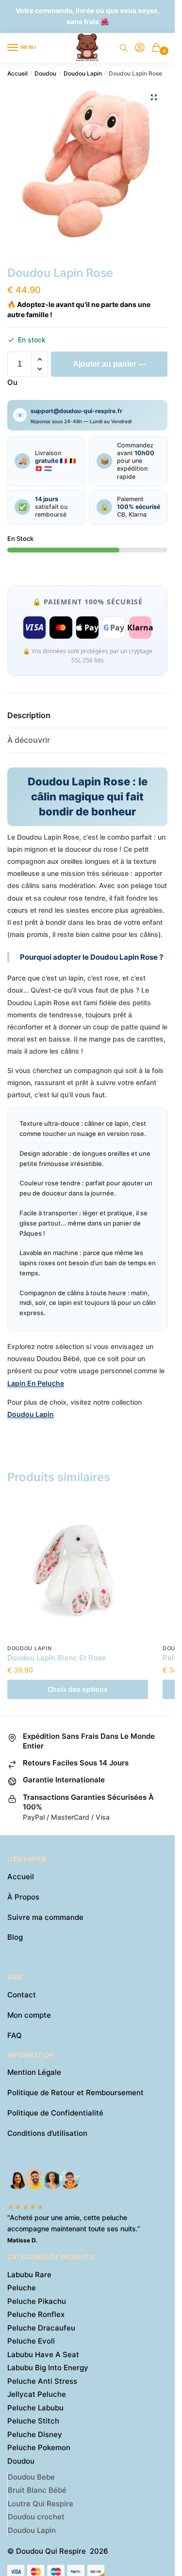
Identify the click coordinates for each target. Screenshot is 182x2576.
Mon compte (29, 2015)
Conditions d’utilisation (47, 2133)
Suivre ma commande (45, 1917)
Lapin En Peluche (36, 1383)
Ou (12, 382)
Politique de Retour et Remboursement (75, 2093)
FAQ (15, 2035)
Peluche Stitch (33, 2421)
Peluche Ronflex (36, 2314)
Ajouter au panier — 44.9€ (109, 368)
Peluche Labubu (35, 2408)
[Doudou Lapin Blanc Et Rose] (78, 1569)
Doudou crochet (36, 2517)
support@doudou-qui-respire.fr (76, 411)
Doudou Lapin (83, 73)
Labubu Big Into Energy (48, 2368)
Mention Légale (34, 2072)
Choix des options (78, 1689)
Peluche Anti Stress (42, 2381)
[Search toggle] (124, 48)
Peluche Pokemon (39, 2447)
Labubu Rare (29, 2275)
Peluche (22, 2288)
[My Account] (140, 48)
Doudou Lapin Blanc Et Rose (57, 1658)
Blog (15, 1937)
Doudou (45, 73)
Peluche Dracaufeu (41, 2328)
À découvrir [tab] (29, 740)
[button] (154, 97)
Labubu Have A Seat (43, 2354)
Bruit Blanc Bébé (37, 2490)
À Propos (23, 1897)
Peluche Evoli (31, 2341)
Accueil (17, 73)
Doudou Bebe (31, 2477)
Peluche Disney (35, 2434)
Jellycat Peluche (37, 2394)
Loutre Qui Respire (41, 2504)
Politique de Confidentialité (55, 2113)
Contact (22, 1995)
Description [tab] (29, 715)
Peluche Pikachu (37, 2301)
